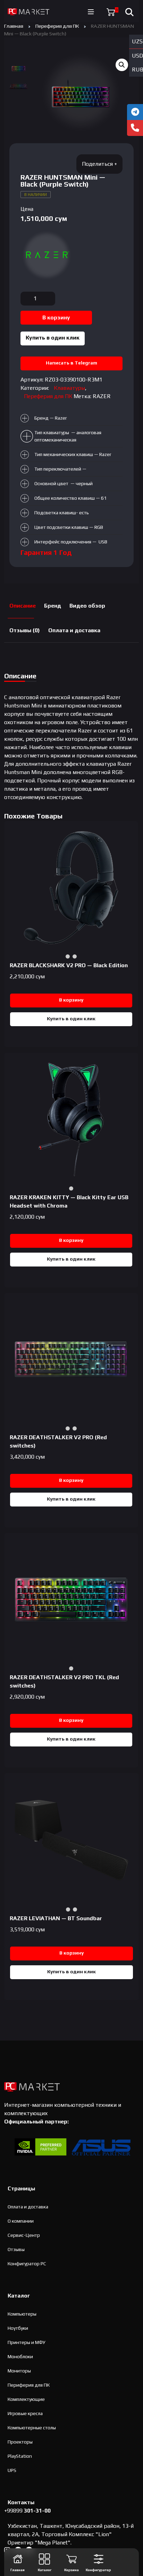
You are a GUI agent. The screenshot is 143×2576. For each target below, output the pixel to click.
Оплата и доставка (74, 630)
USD (137, 56)
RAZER (102, 396)
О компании (21, 2221)
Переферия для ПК (57, 26)
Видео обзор (87, 606)
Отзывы (16, 2249)
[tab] (23, 606)
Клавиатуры (69, 388)
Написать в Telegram (71, 363)
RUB (137, 70)
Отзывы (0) (25, 630)
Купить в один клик (53, 338)
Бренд (53, 606)
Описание (23, 606)
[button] (122, 65)
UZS (137, 41)
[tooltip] (135, 112)
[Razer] (47, 255)
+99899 (27, 2511)
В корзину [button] (71, 1000)
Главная (14, 26)
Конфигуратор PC (27, 2264)
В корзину (56, 317)
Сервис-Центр (24, 2235)
